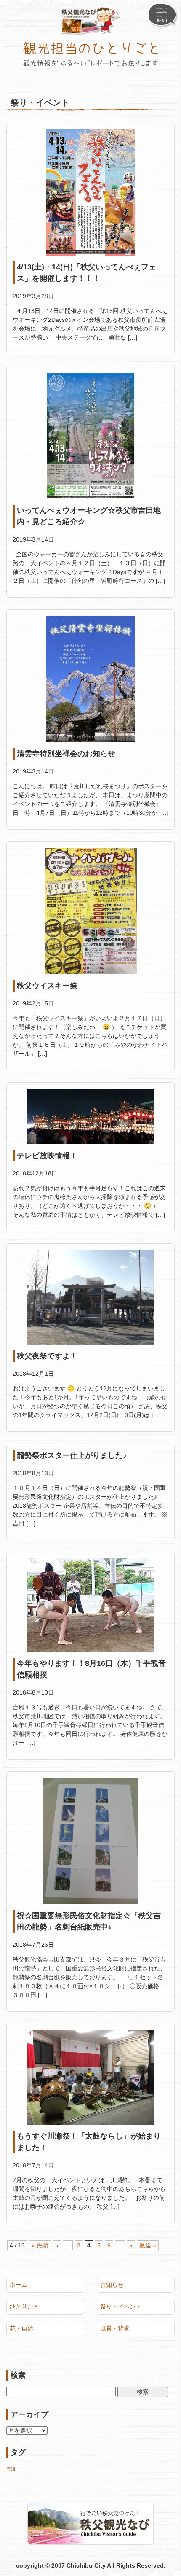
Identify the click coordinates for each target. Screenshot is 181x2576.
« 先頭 (40, 2245)
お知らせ (112, 2285)
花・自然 (21, 2328)
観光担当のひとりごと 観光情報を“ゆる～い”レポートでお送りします (90, 54)
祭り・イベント (121, 2307)
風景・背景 (115, 2328)
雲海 (11, 2469)
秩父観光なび (91, 21)
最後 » (148, 2245)
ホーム (19, 2285)
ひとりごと (24, 2307)
